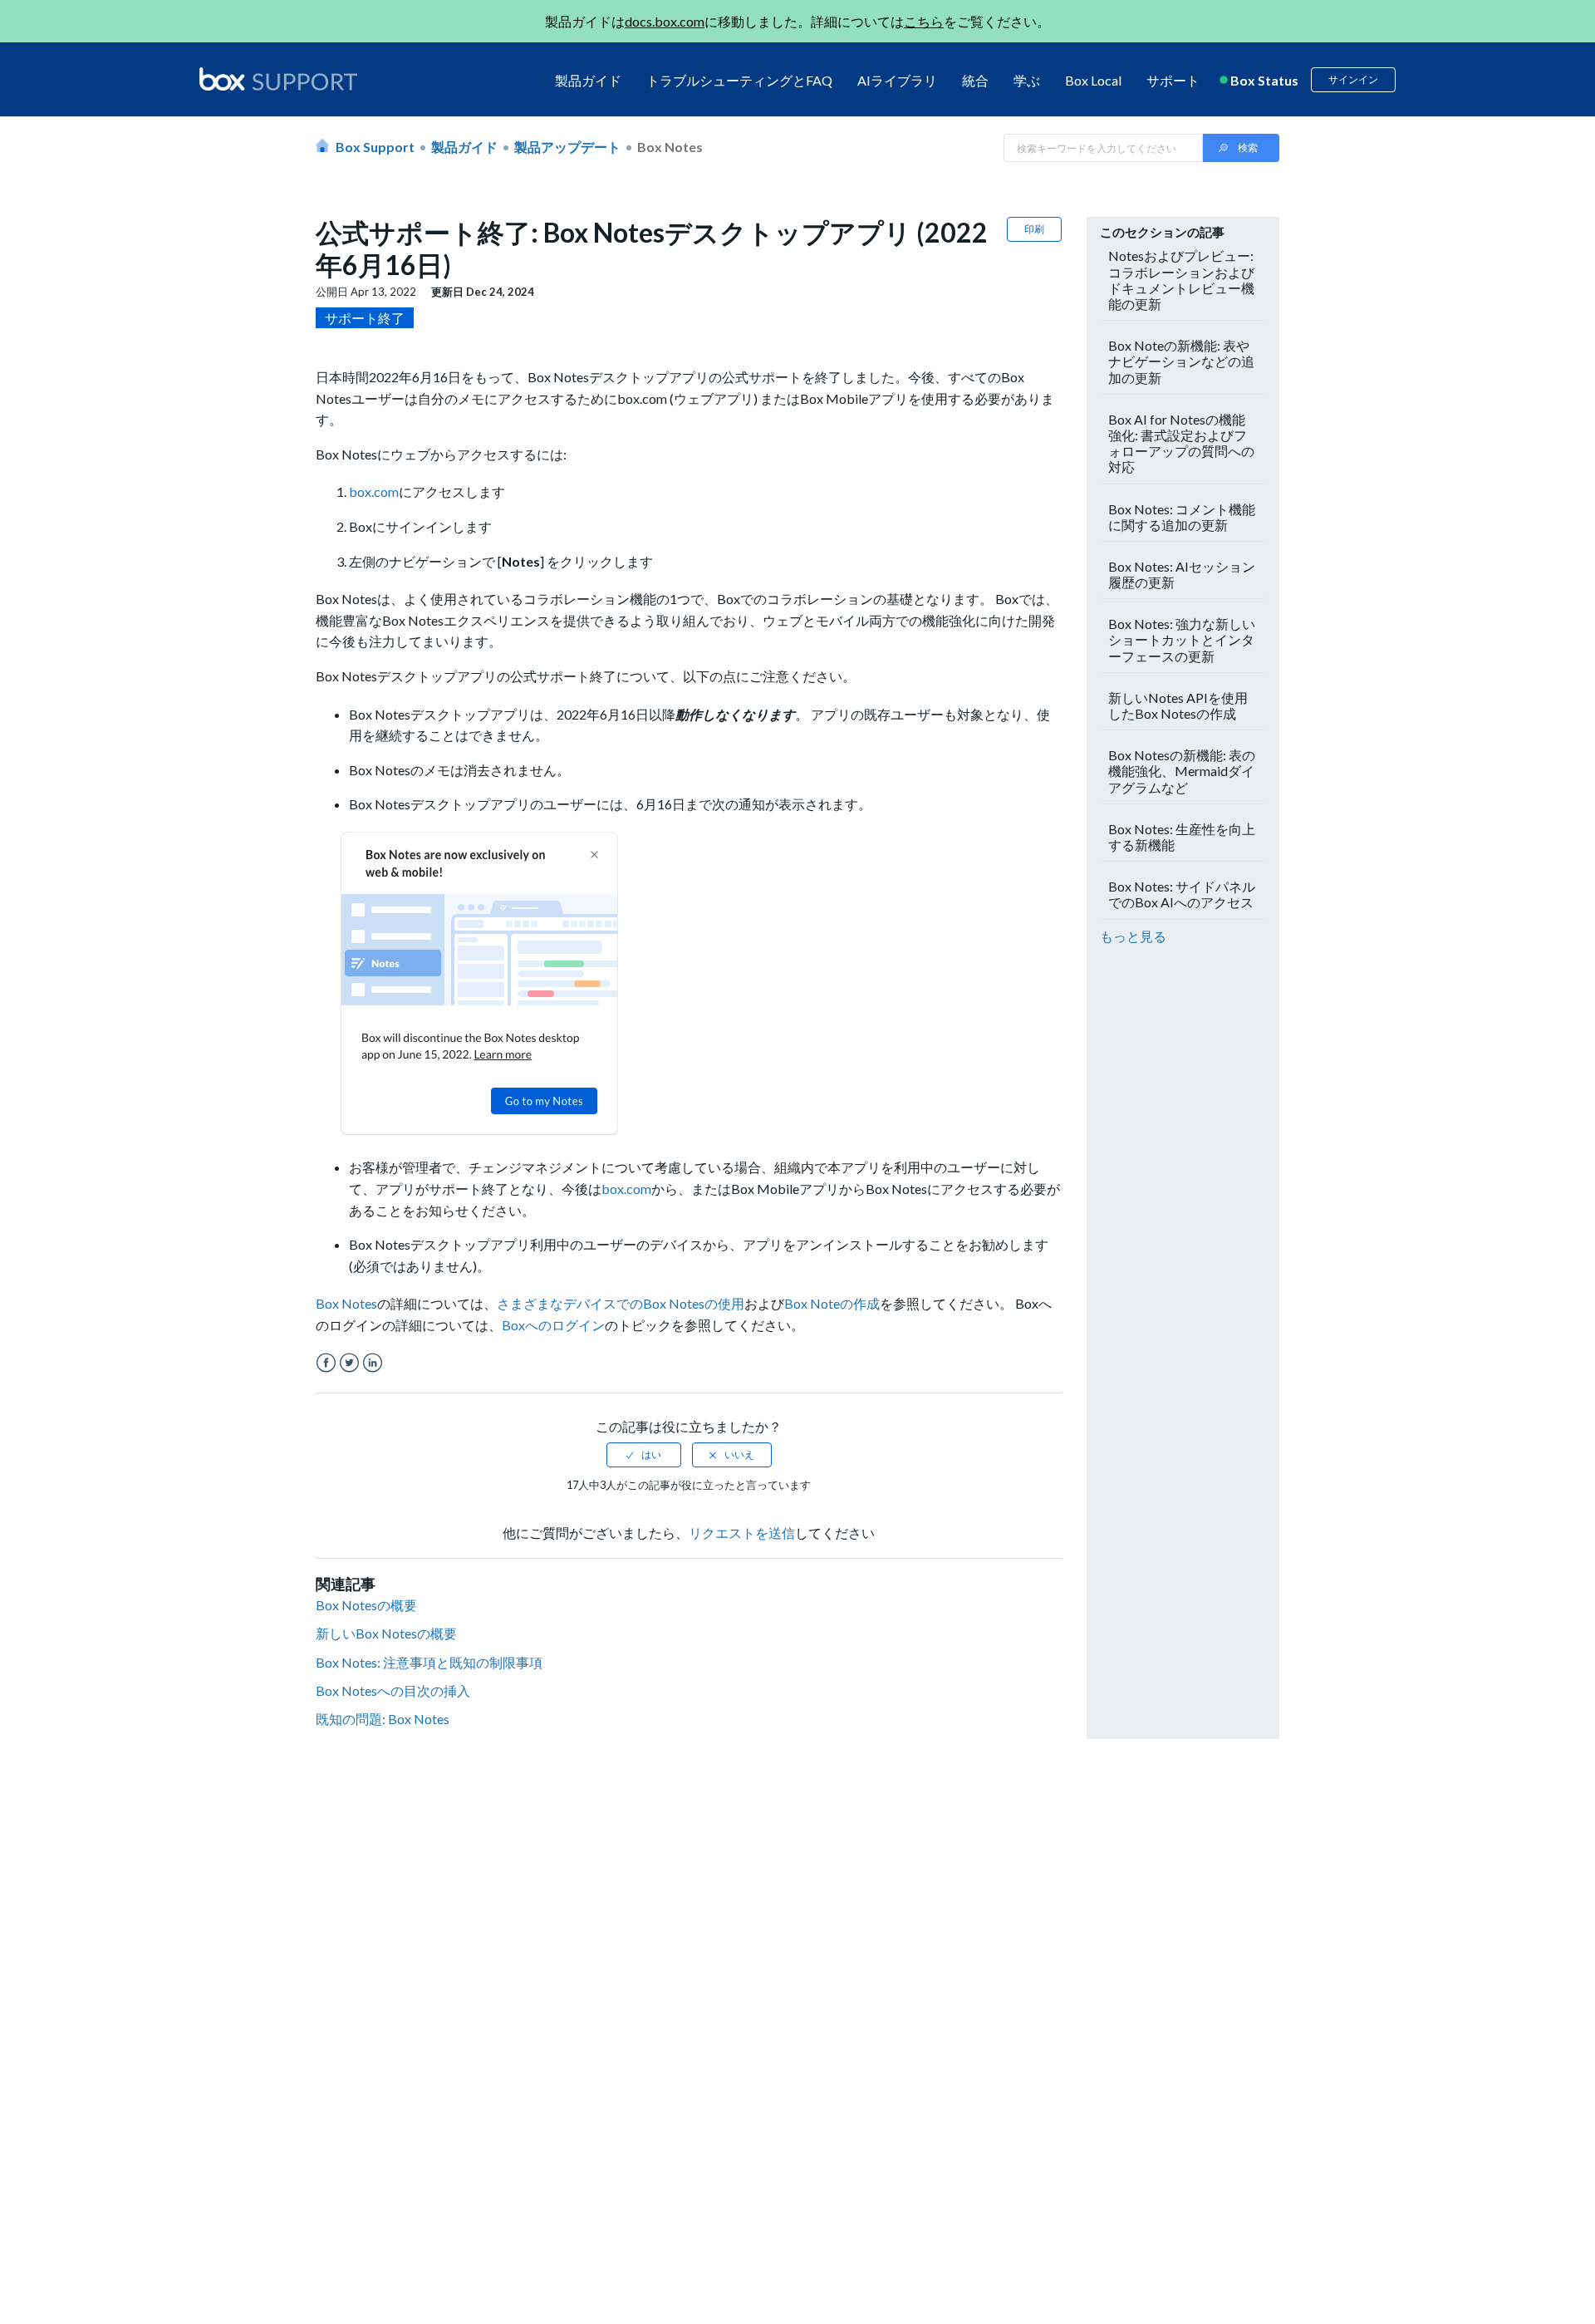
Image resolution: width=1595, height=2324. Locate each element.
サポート (1173, 80)
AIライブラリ (897, 80)
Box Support (375, 147)
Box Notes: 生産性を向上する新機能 (1182, 837)
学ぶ (1027, 80)
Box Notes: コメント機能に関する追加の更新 (1182, 517)
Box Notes (670, 147)
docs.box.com (665, 21)
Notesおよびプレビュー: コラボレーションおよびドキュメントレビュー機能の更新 (1181, 280)
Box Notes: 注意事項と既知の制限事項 (429, 1662)
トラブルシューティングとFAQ (739, 80)
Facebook (326, 1363)
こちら (924, 21)
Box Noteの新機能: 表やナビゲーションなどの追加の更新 (1181, 361)
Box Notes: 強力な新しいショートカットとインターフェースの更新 (1182, 639)
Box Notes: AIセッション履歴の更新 (1182, 574)
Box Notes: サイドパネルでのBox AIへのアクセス (1182, 894)
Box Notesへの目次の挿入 (393, 1690)
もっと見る (1133, 936)
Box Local (1093, 80)
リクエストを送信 (742, 1533)
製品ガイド (588, 80)
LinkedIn (373, 1363)
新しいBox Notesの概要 (386, 1633)
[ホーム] (278, 80)
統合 (975, 80)
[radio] (644, 1455)
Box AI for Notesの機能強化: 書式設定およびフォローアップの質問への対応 (1181, 443)
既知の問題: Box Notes (383, 1719)
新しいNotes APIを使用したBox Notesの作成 (1178, 705)
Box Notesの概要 (366, 1605)
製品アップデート (567, 147)
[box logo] (278, 79)
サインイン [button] (1353, 79)
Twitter (349, 1363)
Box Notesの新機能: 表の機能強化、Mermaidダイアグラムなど (1182, 771)
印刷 (1034, 229)
